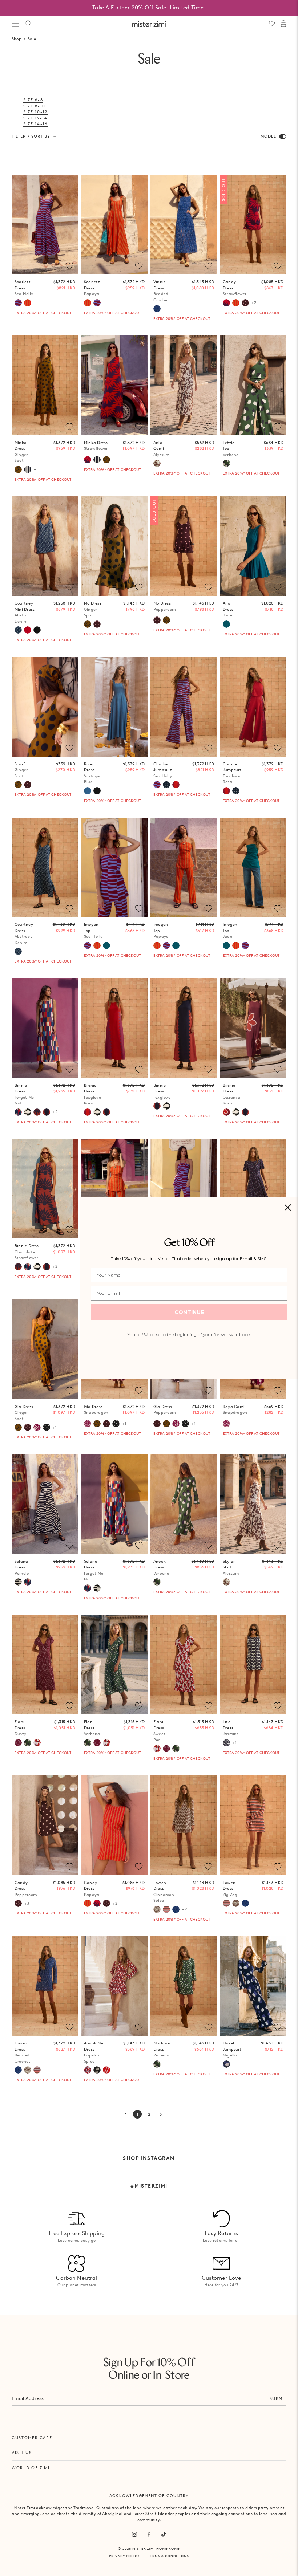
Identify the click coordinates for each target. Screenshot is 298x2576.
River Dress (92, 773)
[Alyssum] (157, 463)
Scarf (21, 770)
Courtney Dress (24, 933)
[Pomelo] (18, 1582)
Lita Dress (231, 1728)
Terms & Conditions (169, 2556)
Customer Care (32, 2438)
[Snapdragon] (37, 1427)
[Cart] (283, 24)
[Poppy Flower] (28, 630)
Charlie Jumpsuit (163, 770)
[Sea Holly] (18, 303)
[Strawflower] (226, 303)
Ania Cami (162, 449)
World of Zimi (31, 2468)
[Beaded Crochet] (157, 309)
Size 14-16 (35, 124)
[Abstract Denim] (18, 630)
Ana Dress (228, 609)
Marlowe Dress (162, 2049)
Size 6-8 (33, 100)
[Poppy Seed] (106, 2070)
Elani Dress (20, 1728)
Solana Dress (22, 1567)
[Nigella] (226, 2064)
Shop (17, 39)
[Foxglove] (47, 1112)
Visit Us (22, 2453)
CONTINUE (189, 1312)
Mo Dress (93, 609)
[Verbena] (226, 463)
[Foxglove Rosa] (176, 785)
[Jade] (226, 624)
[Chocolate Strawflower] (37, 1112)
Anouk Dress (162, 1567)
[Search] (28, 24)
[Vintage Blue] (88, 791)
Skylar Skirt (231, 1567)
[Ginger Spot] (18, 469)
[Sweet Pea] (37, 1743)
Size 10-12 (35, 112)
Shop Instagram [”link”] (149, 2158)
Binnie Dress (24, 1094)
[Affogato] (28, 469)
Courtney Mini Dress (25, 612)
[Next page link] (172, 2114)
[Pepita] (47, 1427)
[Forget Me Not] (18, 1112)
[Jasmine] (226, 1743)
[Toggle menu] (15, 24)
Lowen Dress (164, 1892)
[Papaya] (28, 303)
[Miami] (166, 785)
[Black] (97, 791)
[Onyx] (97, 2070)
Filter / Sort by (31, 136)
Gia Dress (24, 1413)
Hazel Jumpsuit (232, 2049)
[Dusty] (18, 1743)
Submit (278, 2398)
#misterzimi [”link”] (149, 2186)
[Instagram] (134, 2534)
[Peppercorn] (245, 303)
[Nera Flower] (37, 630)
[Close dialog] (288, 1208)
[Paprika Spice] (88, 2070)
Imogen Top (93, 930)
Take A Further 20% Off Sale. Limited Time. (149, 8)
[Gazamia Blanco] (28, 1112)
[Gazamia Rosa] (226, 1112)
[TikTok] (164, 2534)
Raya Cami (235, 1410)
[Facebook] (149, 2534)
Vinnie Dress (161, 291)
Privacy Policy (124, 2556)
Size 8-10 (34, 106)
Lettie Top (231, 449)
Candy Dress (235, 288)
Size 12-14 (35, 118)
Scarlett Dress (24, 288)
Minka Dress (21, 452)
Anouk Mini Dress (95, 2052)
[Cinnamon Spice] (157, 1909)
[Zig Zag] (166, 1909)
